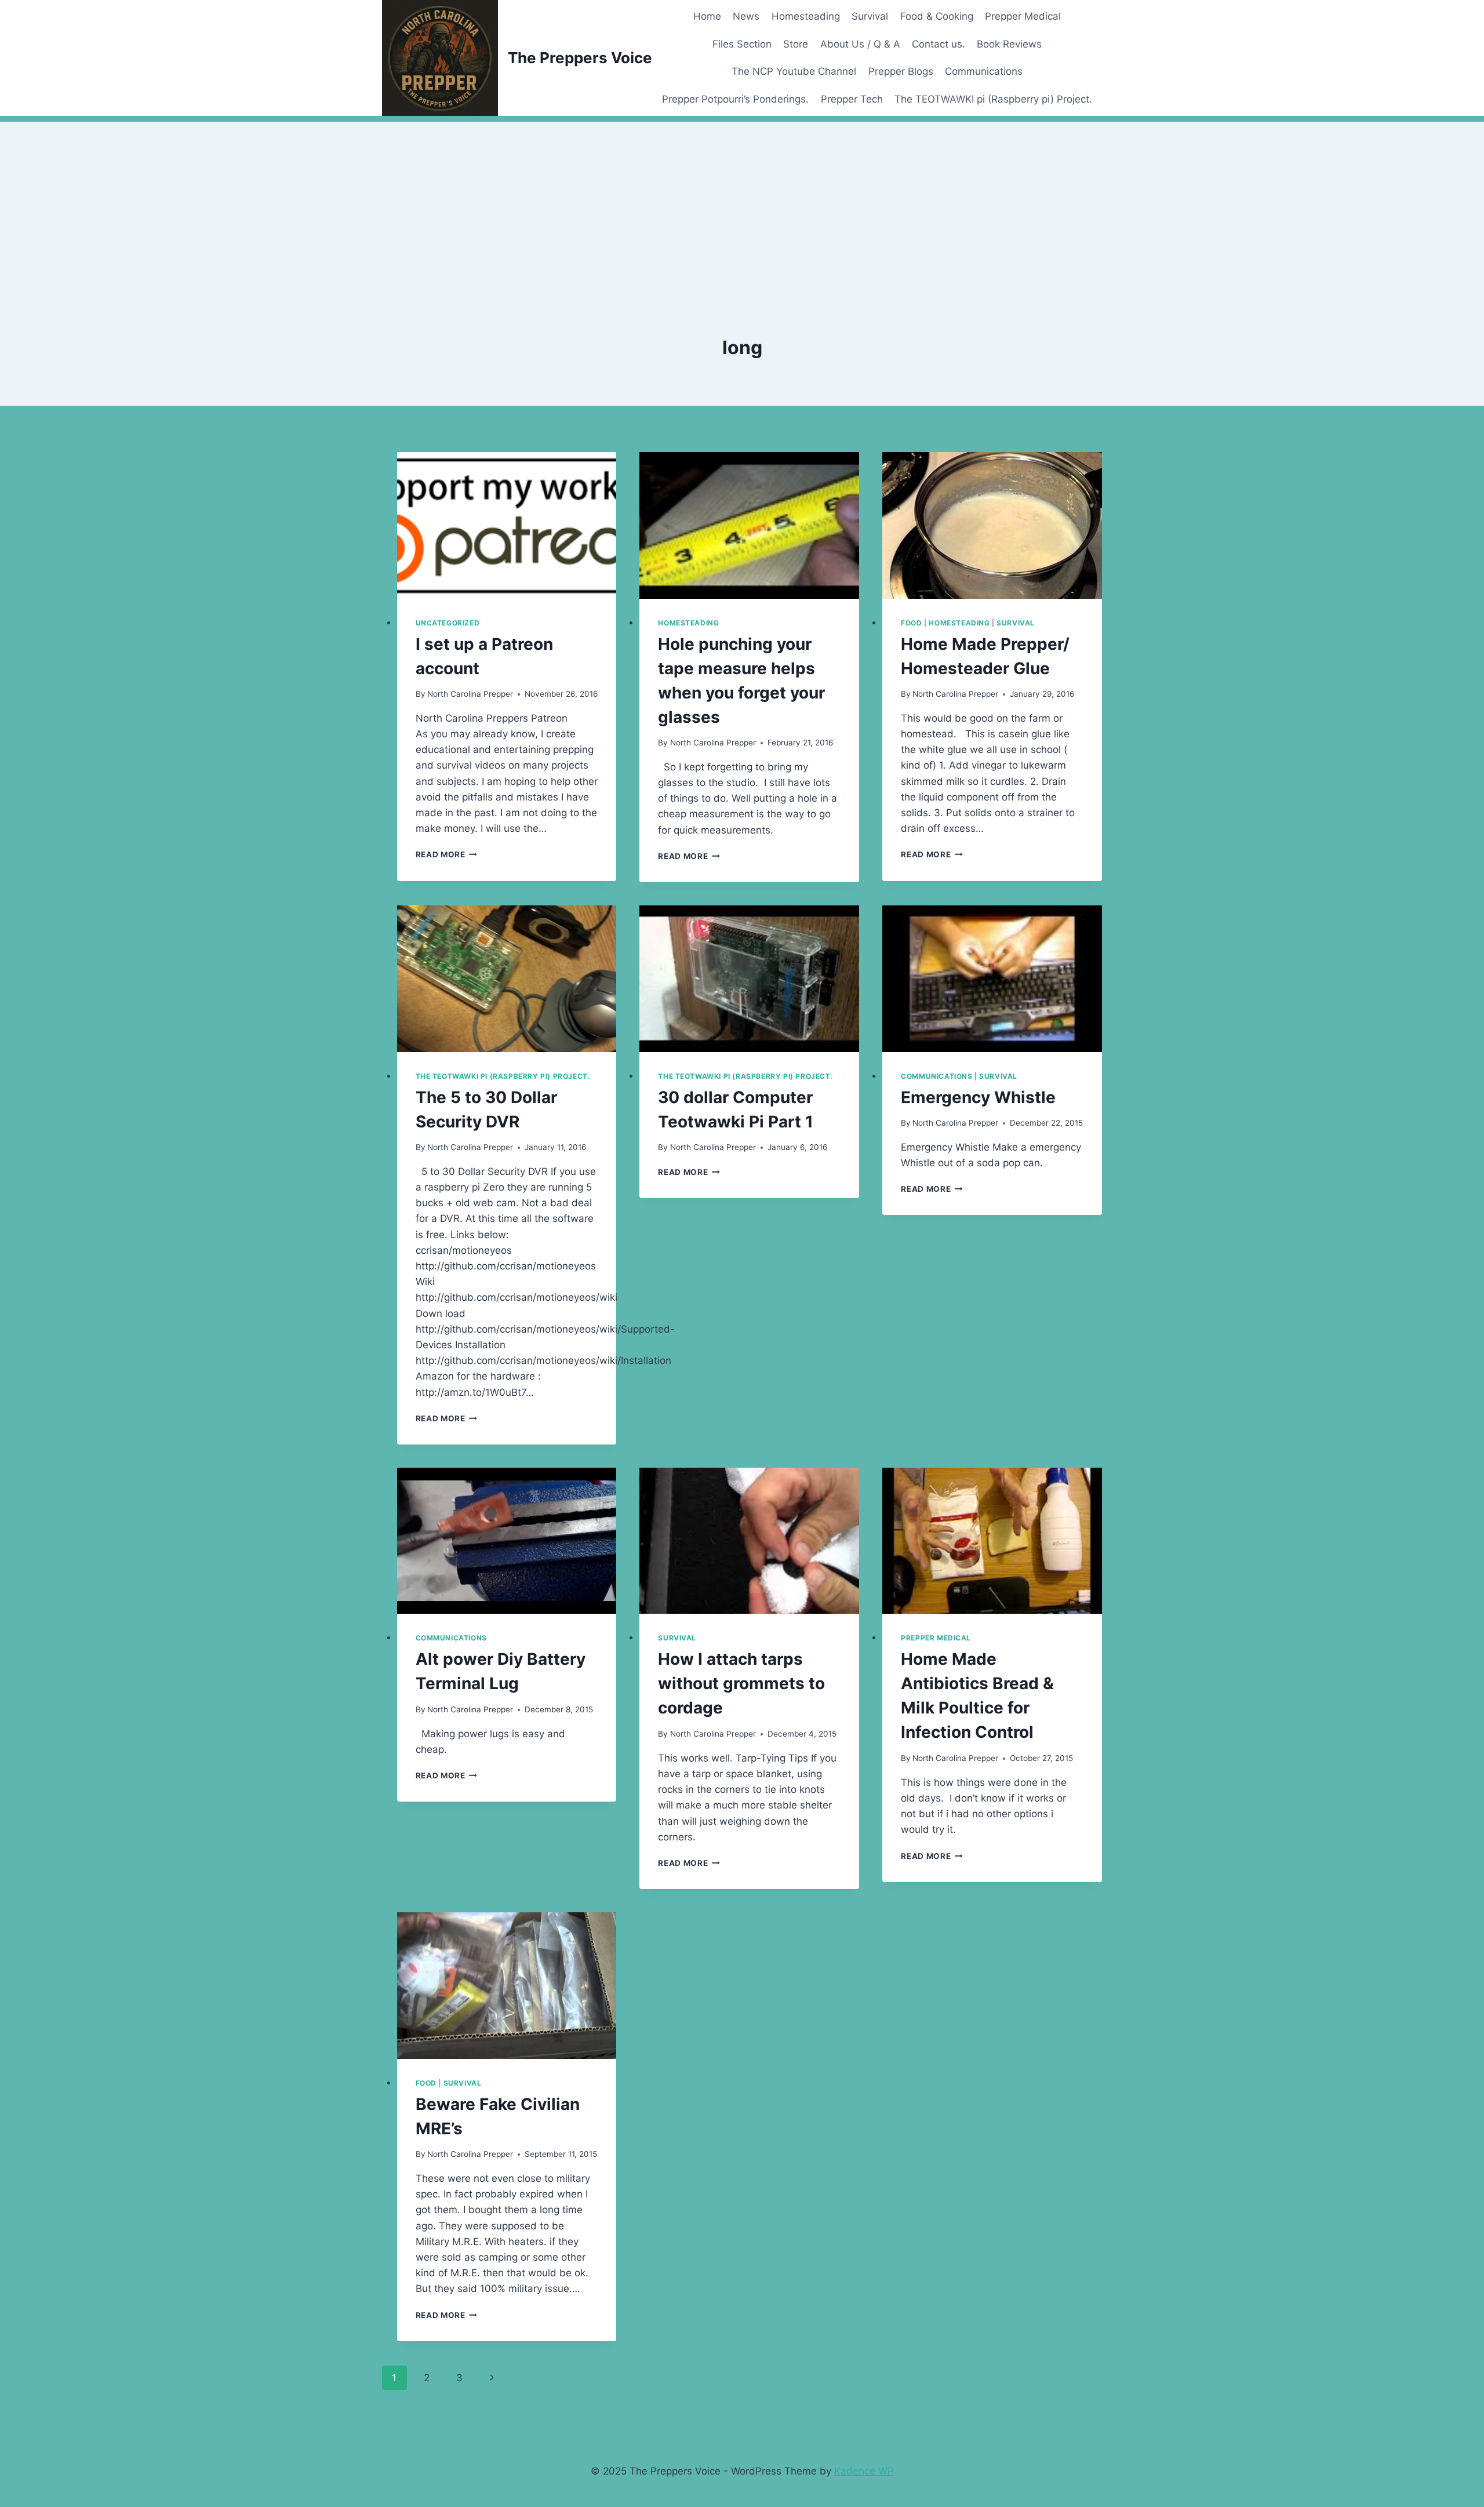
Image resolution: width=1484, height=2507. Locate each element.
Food (911, 623)
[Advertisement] (742, 203)
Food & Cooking (937, 16)
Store (796, 44)
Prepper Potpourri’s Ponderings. (735, 99)
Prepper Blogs (901, 71)
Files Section (742, 44)
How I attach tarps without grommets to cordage (741, 1683)
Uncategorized (448, 623)
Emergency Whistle (978, 1097)
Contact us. (939, 44)
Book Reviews (1009, 44)
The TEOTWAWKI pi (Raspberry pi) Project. (993, 99)
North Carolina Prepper (470, 694)
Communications (984, 71)
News (746, 16)
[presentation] (507, 525)
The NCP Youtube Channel (794, 71)
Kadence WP (864, 2471)
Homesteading (806, 16)
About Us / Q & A (860, 44)
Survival (870, 16)
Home (707, 16)
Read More (447, 854)
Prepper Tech (852, 99)
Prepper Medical (1023, 16)
